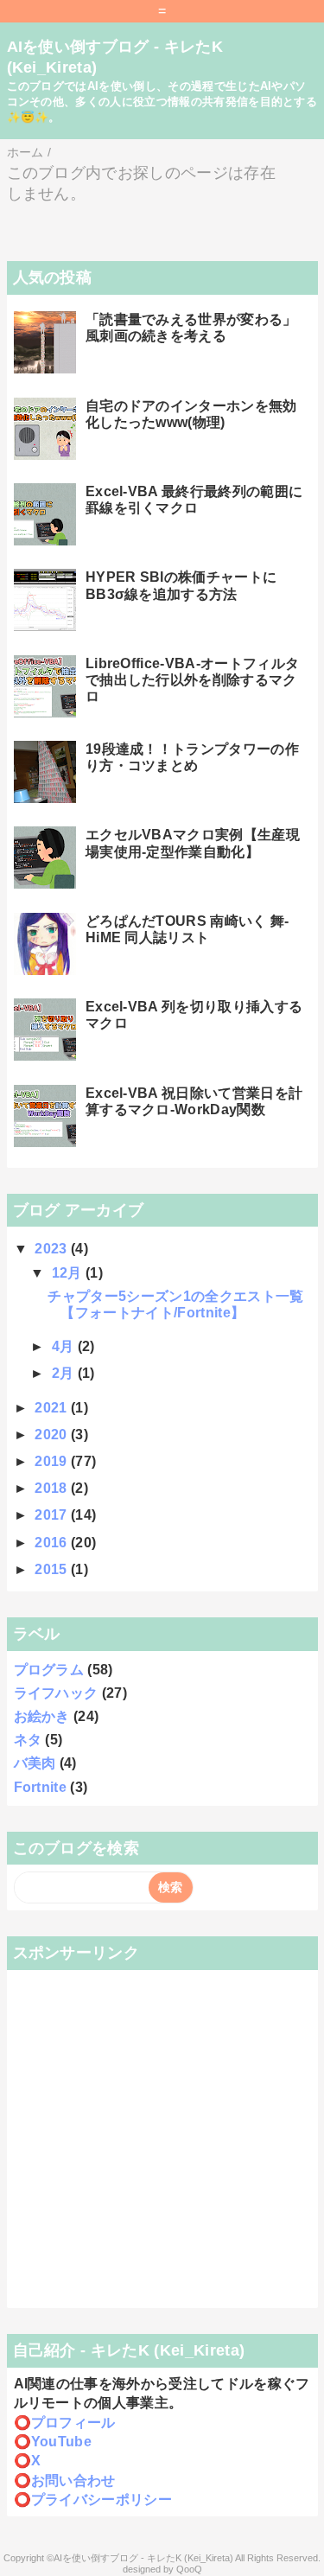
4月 (65, 1346)
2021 (53, 1408)
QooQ (189, 2569)
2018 (53, 1488)
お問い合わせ (73, 2480)
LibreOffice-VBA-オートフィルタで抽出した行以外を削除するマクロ (192, 680)
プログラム (49, 1670)
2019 (53, 1461)
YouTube (61, 2442)
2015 (53, 1569)
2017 (53, 1515)
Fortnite (41, 1787)
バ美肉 (35, 1763)
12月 (69, 1273)
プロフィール (73, 2423)
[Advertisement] (162, 2139)
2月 (65, 1373)
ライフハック (56, 1693)
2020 (53, 1435)
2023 (53, 1249)
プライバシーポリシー (102, 2499)
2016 (53, 1543)
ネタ (28, 1740)
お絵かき (42, 1716)
